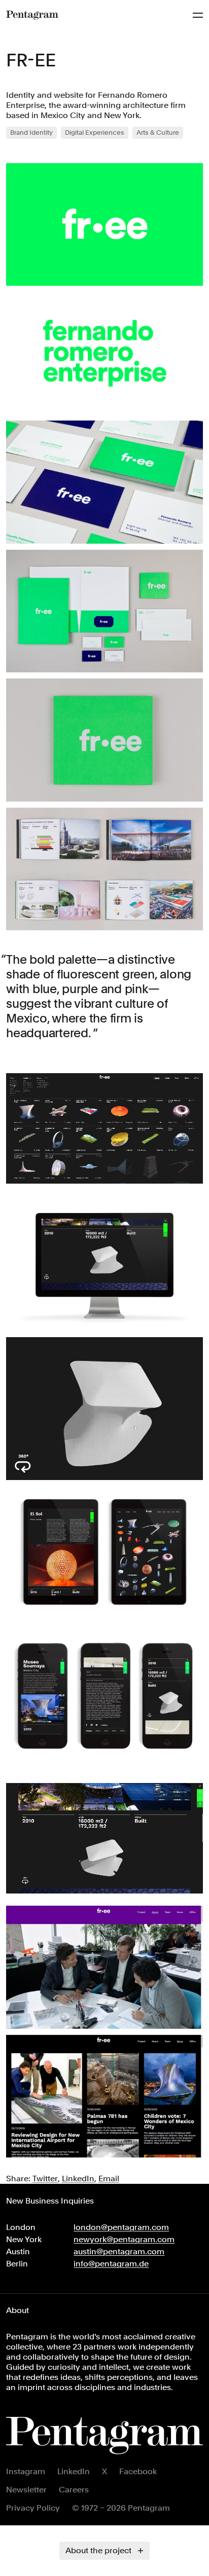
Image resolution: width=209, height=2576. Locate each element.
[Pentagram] (32, 15)
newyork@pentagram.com (124, 2239)
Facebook (138, 2471)
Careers (74, 2490)
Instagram (26, 2471)
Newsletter (26, 2490)
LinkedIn (74, 2471)
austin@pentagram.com (119, 2251)
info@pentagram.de (111, 2264)
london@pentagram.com (121, 2227)
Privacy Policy (33, 2508)
